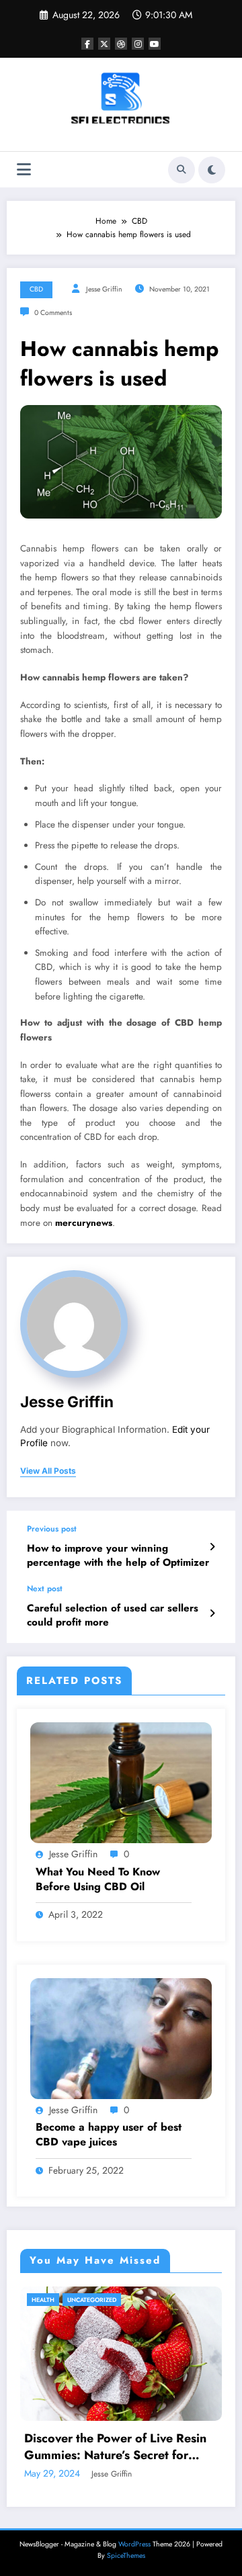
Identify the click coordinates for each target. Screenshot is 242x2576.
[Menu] (24, 170)
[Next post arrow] (212, 1613)
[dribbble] (121, 44)
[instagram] (138, 44)
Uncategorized (92, 2300)
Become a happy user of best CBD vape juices (109, 2135)
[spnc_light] (212, 170)
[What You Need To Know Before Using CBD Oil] (121, 1782)
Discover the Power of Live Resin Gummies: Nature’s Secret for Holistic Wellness (115, 2447)
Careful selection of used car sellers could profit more (113, 1615)
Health (43, 2300)
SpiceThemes (126, 2556)
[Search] (182, 170)
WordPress (134, 2544)
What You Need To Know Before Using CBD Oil (98, 1879)
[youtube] (155, 44)
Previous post (52, 1529)
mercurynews (84, 1223)
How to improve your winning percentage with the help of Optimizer (118, 1556)
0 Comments (53, 313)
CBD (36, 289)
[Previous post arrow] (212, 1547)
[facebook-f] (87, 44)
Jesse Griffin (104, 289)
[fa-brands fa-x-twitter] (104, 44)
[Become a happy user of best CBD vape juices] (121, 2038)
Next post (45, 1589)
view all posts (48, 1471)
